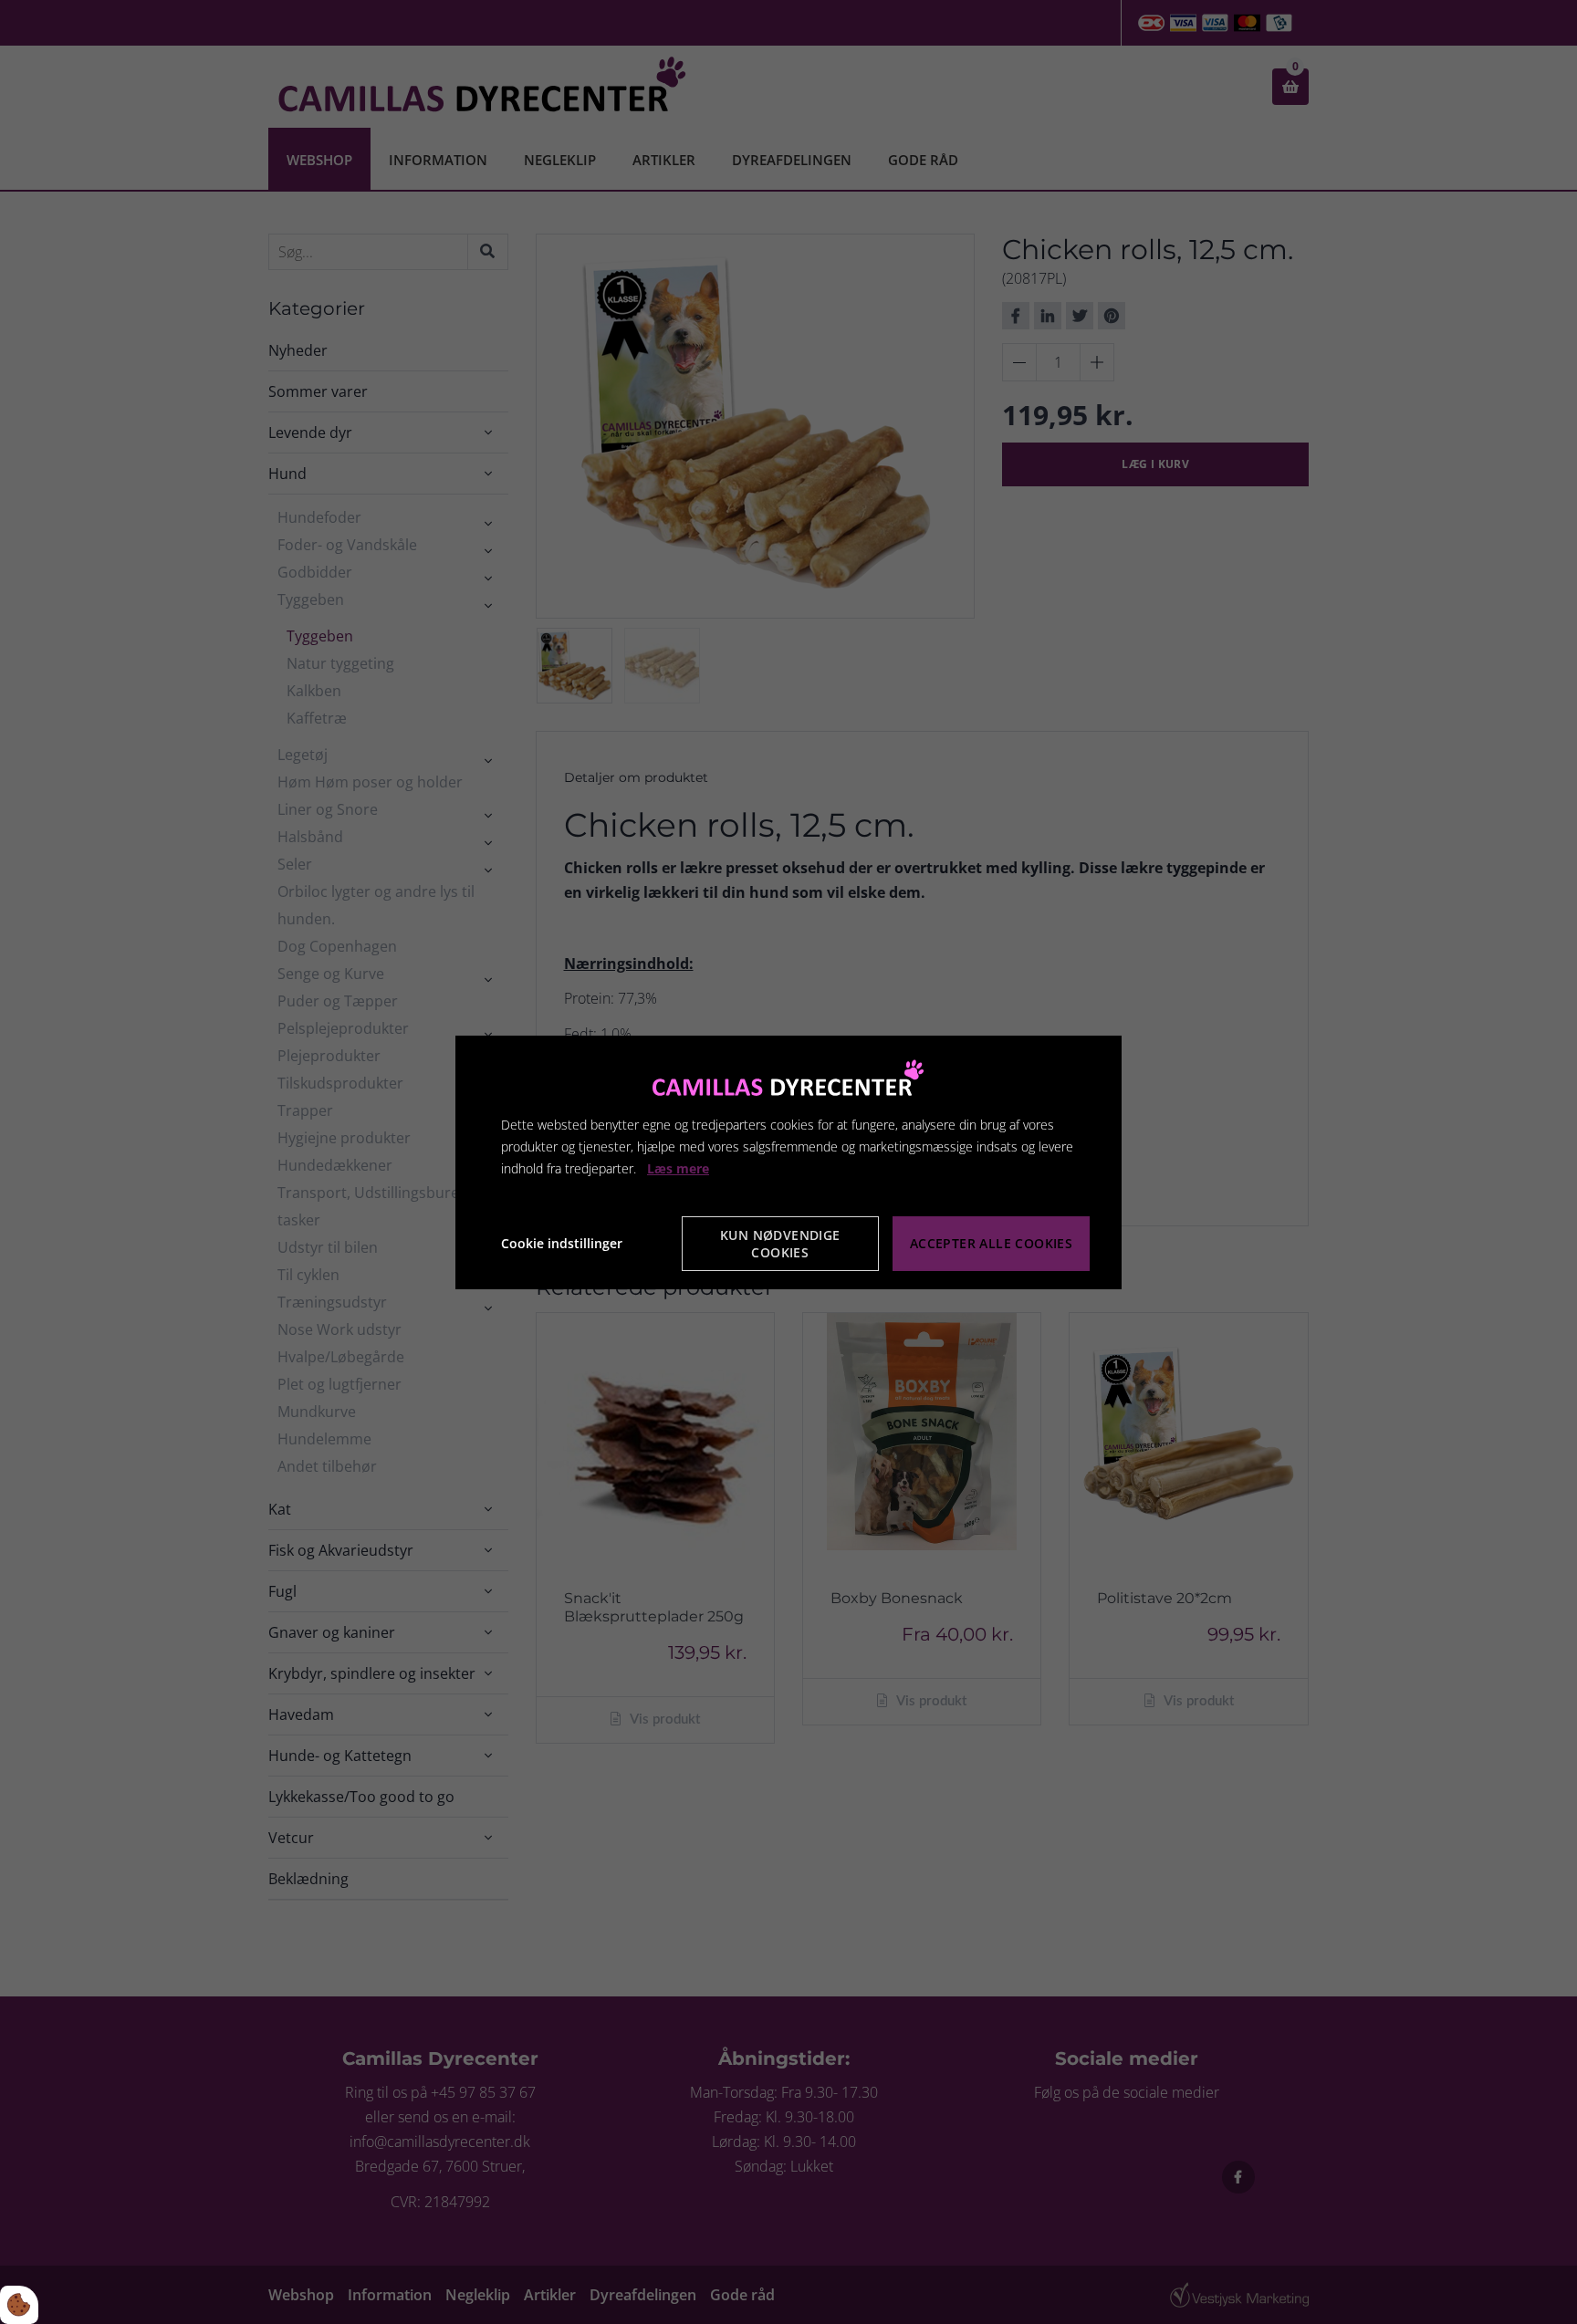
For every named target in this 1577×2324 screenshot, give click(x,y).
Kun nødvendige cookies (780, 1244)
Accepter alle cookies (991, 1243)
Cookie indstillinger (562, 1243)
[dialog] (788, 1162)
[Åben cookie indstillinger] (19, 2305)
